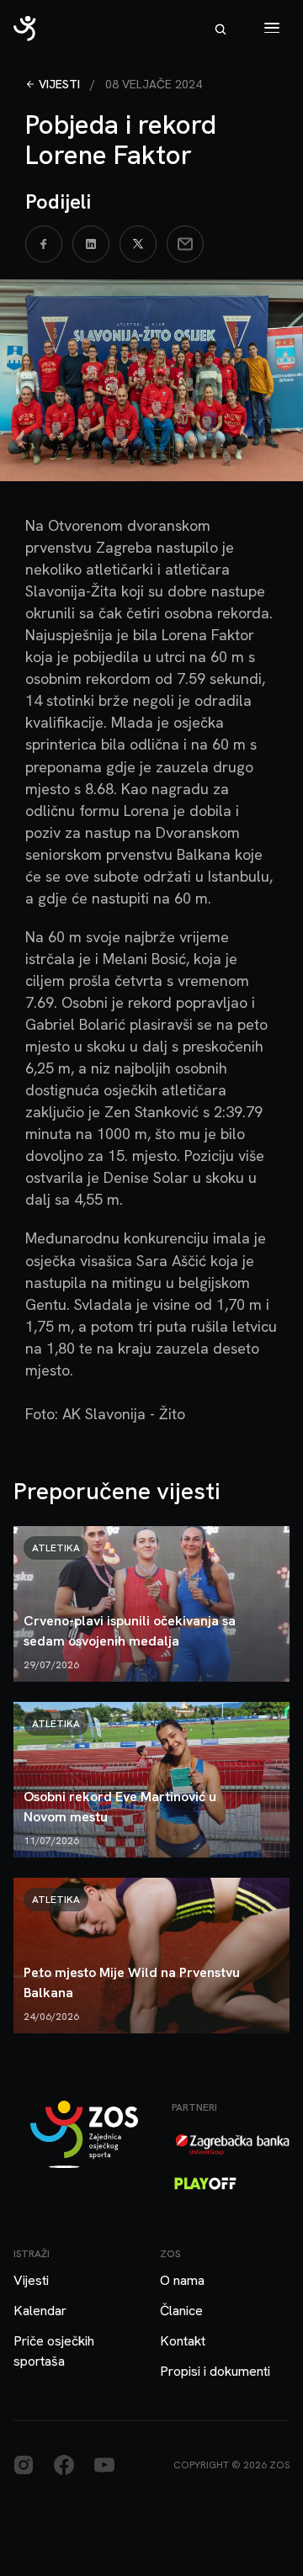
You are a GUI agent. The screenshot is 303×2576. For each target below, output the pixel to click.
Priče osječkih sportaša (54, 2351)
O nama (182, 2280)
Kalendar (40, 2311)
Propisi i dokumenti (215, 2371)
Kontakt (183, 2341)
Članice (181, 2311)
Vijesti (59, 84)
